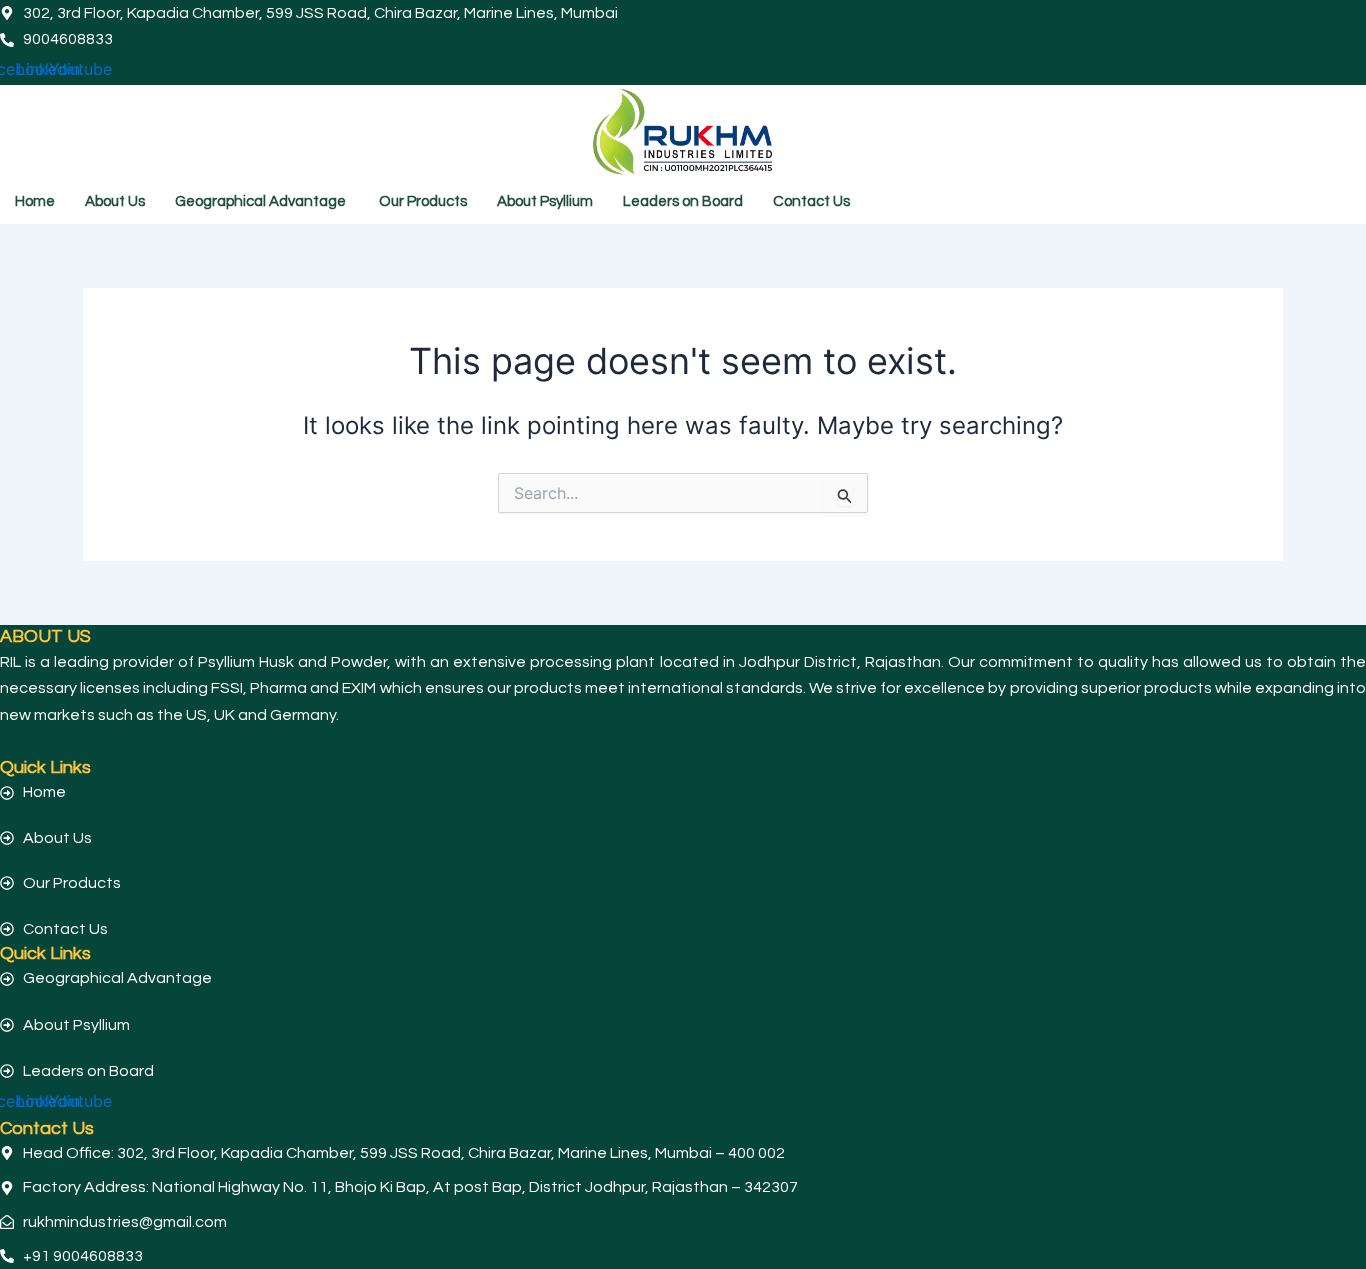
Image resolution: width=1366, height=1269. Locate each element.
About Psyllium (545, 201)
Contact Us (811, 201)
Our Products (423, 201)
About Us (115, 201)
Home (35, 201)
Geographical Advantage (262, 201)
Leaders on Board (683, 201)
